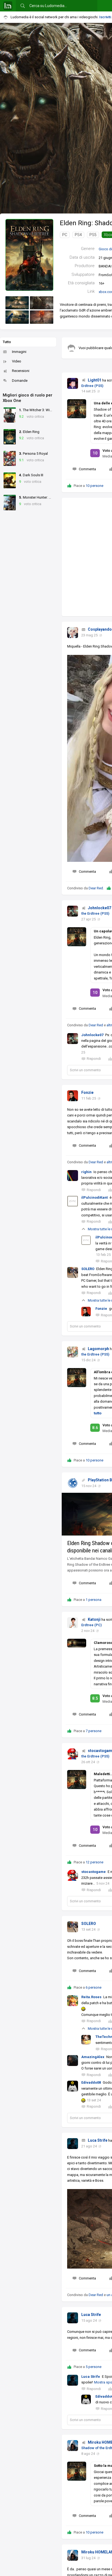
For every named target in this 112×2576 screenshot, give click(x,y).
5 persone (94, 2367)
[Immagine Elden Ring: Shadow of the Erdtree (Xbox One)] (17, 303)
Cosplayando (100, 629)
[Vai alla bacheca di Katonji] (73, 1623)
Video (17, 361)
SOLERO (88, 1269)
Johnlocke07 (99, 908)
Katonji (94, 1619)
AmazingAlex (93, 2057)
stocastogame (94, 1872)
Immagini (19, 352)
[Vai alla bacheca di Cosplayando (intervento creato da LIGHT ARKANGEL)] (73, 633)
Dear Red (96, 888)
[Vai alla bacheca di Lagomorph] (73, 1352)
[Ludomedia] (8, 6)
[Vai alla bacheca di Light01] (73, 383)
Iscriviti (105, 17)
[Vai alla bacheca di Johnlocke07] (73, 911)
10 (95, 453)
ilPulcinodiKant (94, 1197)
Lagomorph (98, 1349)
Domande (20, 381)
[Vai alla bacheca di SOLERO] (73, 1927)
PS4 (78, 235)
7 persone (94, 1731)
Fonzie (87, 1092)
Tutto (7, 342)
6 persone (94, 1987)
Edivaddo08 (91, 2082)
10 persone (94, 486)
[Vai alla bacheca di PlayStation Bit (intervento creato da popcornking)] (73, 1483)
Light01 (95, 380)
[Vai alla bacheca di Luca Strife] (73, 2144)
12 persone (94, 1862)
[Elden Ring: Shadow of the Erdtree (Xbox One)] (29, 254)
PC (65, 235)
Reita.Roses (91, 1997)
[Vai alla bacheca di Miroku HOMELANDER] (73, 2446)
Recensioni (21, 371)
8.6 (95, 1428)
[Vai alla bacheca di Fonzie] (73, 1096)
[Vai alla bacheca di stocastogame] (73, 1754)
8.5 (95, 1698)
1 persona (94, 1600)
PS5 (93, 235)
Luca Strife (98, 2140)
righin (86, 1172)
